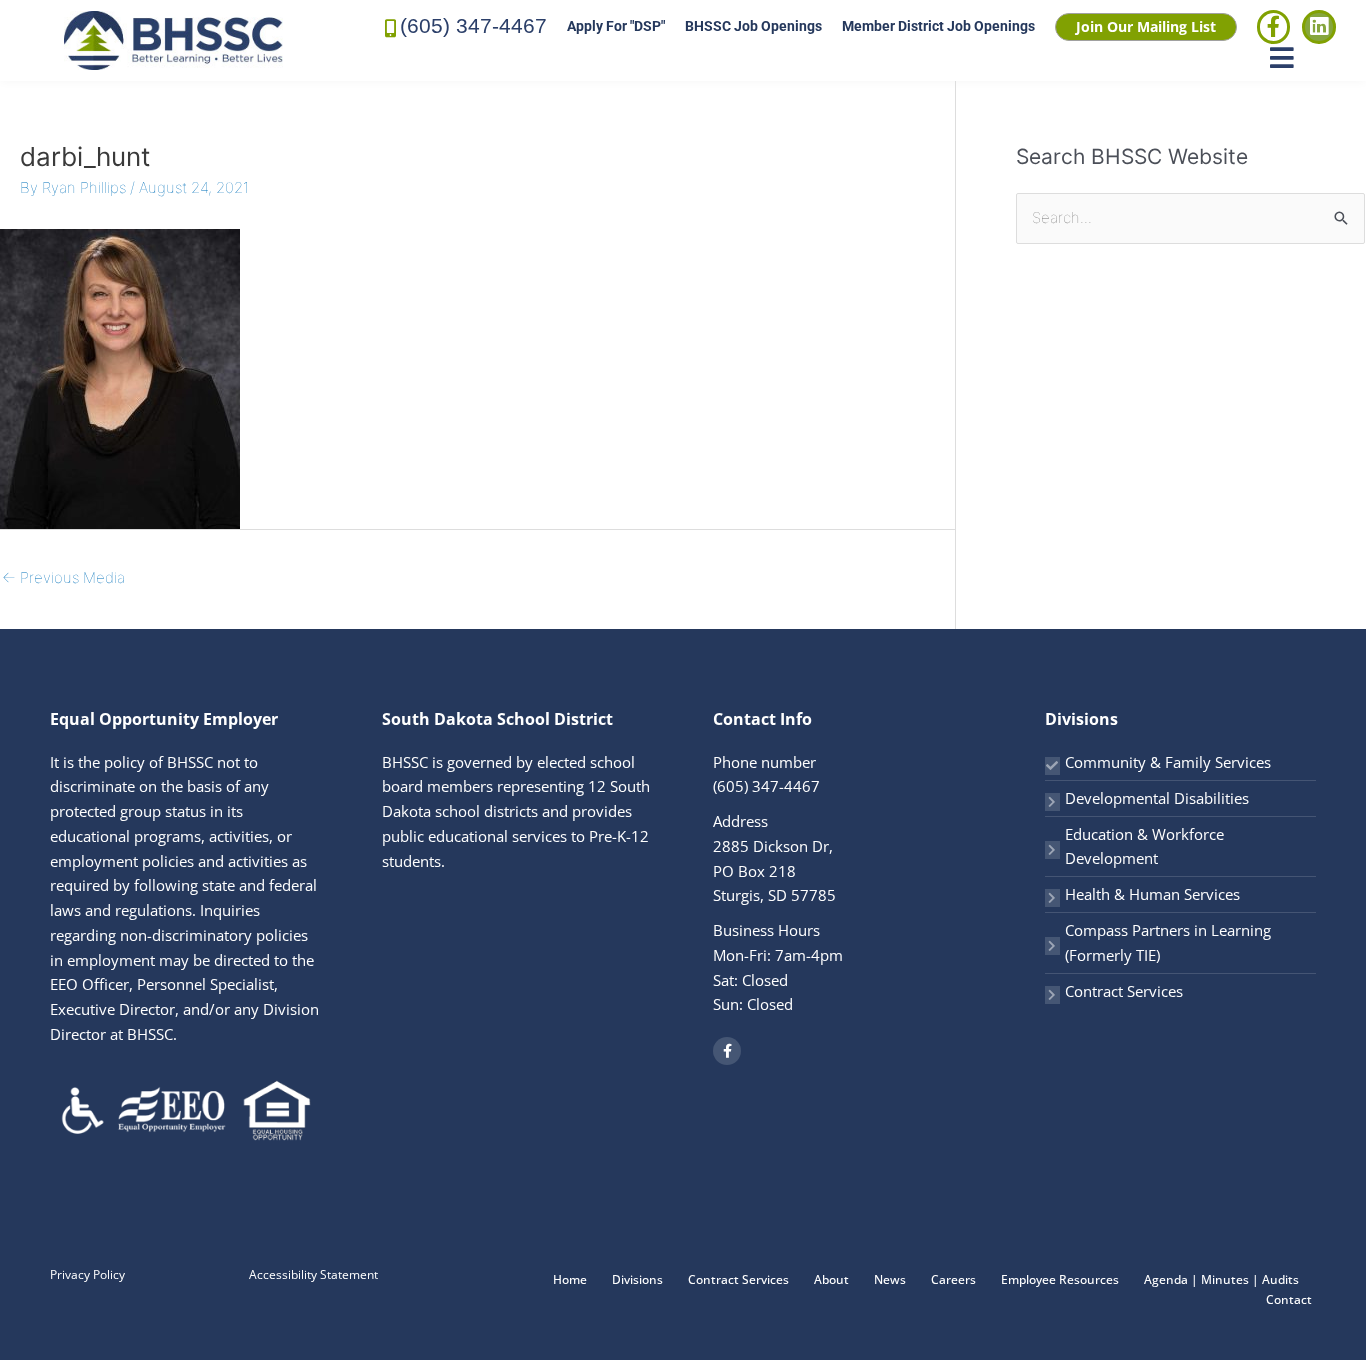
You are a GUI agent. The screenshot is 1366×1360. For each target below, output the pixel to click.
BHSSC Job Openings (753, 26)
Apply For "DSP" (616, 26)
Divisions (637, 1279)
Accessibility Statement (313, 1274)
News (890, 1279)
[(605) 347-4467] (391, 26)
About (831, 1279)
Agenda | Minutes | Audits (1221, 1279)
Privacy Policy (87, 1274)
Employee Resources (1060, 1279)
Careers (953, 1279)
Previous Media (63, 577)
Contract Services (1124, 991)
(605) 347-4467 (473, 25)
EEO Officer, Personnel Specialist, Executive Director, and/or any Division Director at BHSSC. (184, 1009)
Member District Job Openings (938, 26)
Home (570, 1279)
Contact (1289, 1299)
